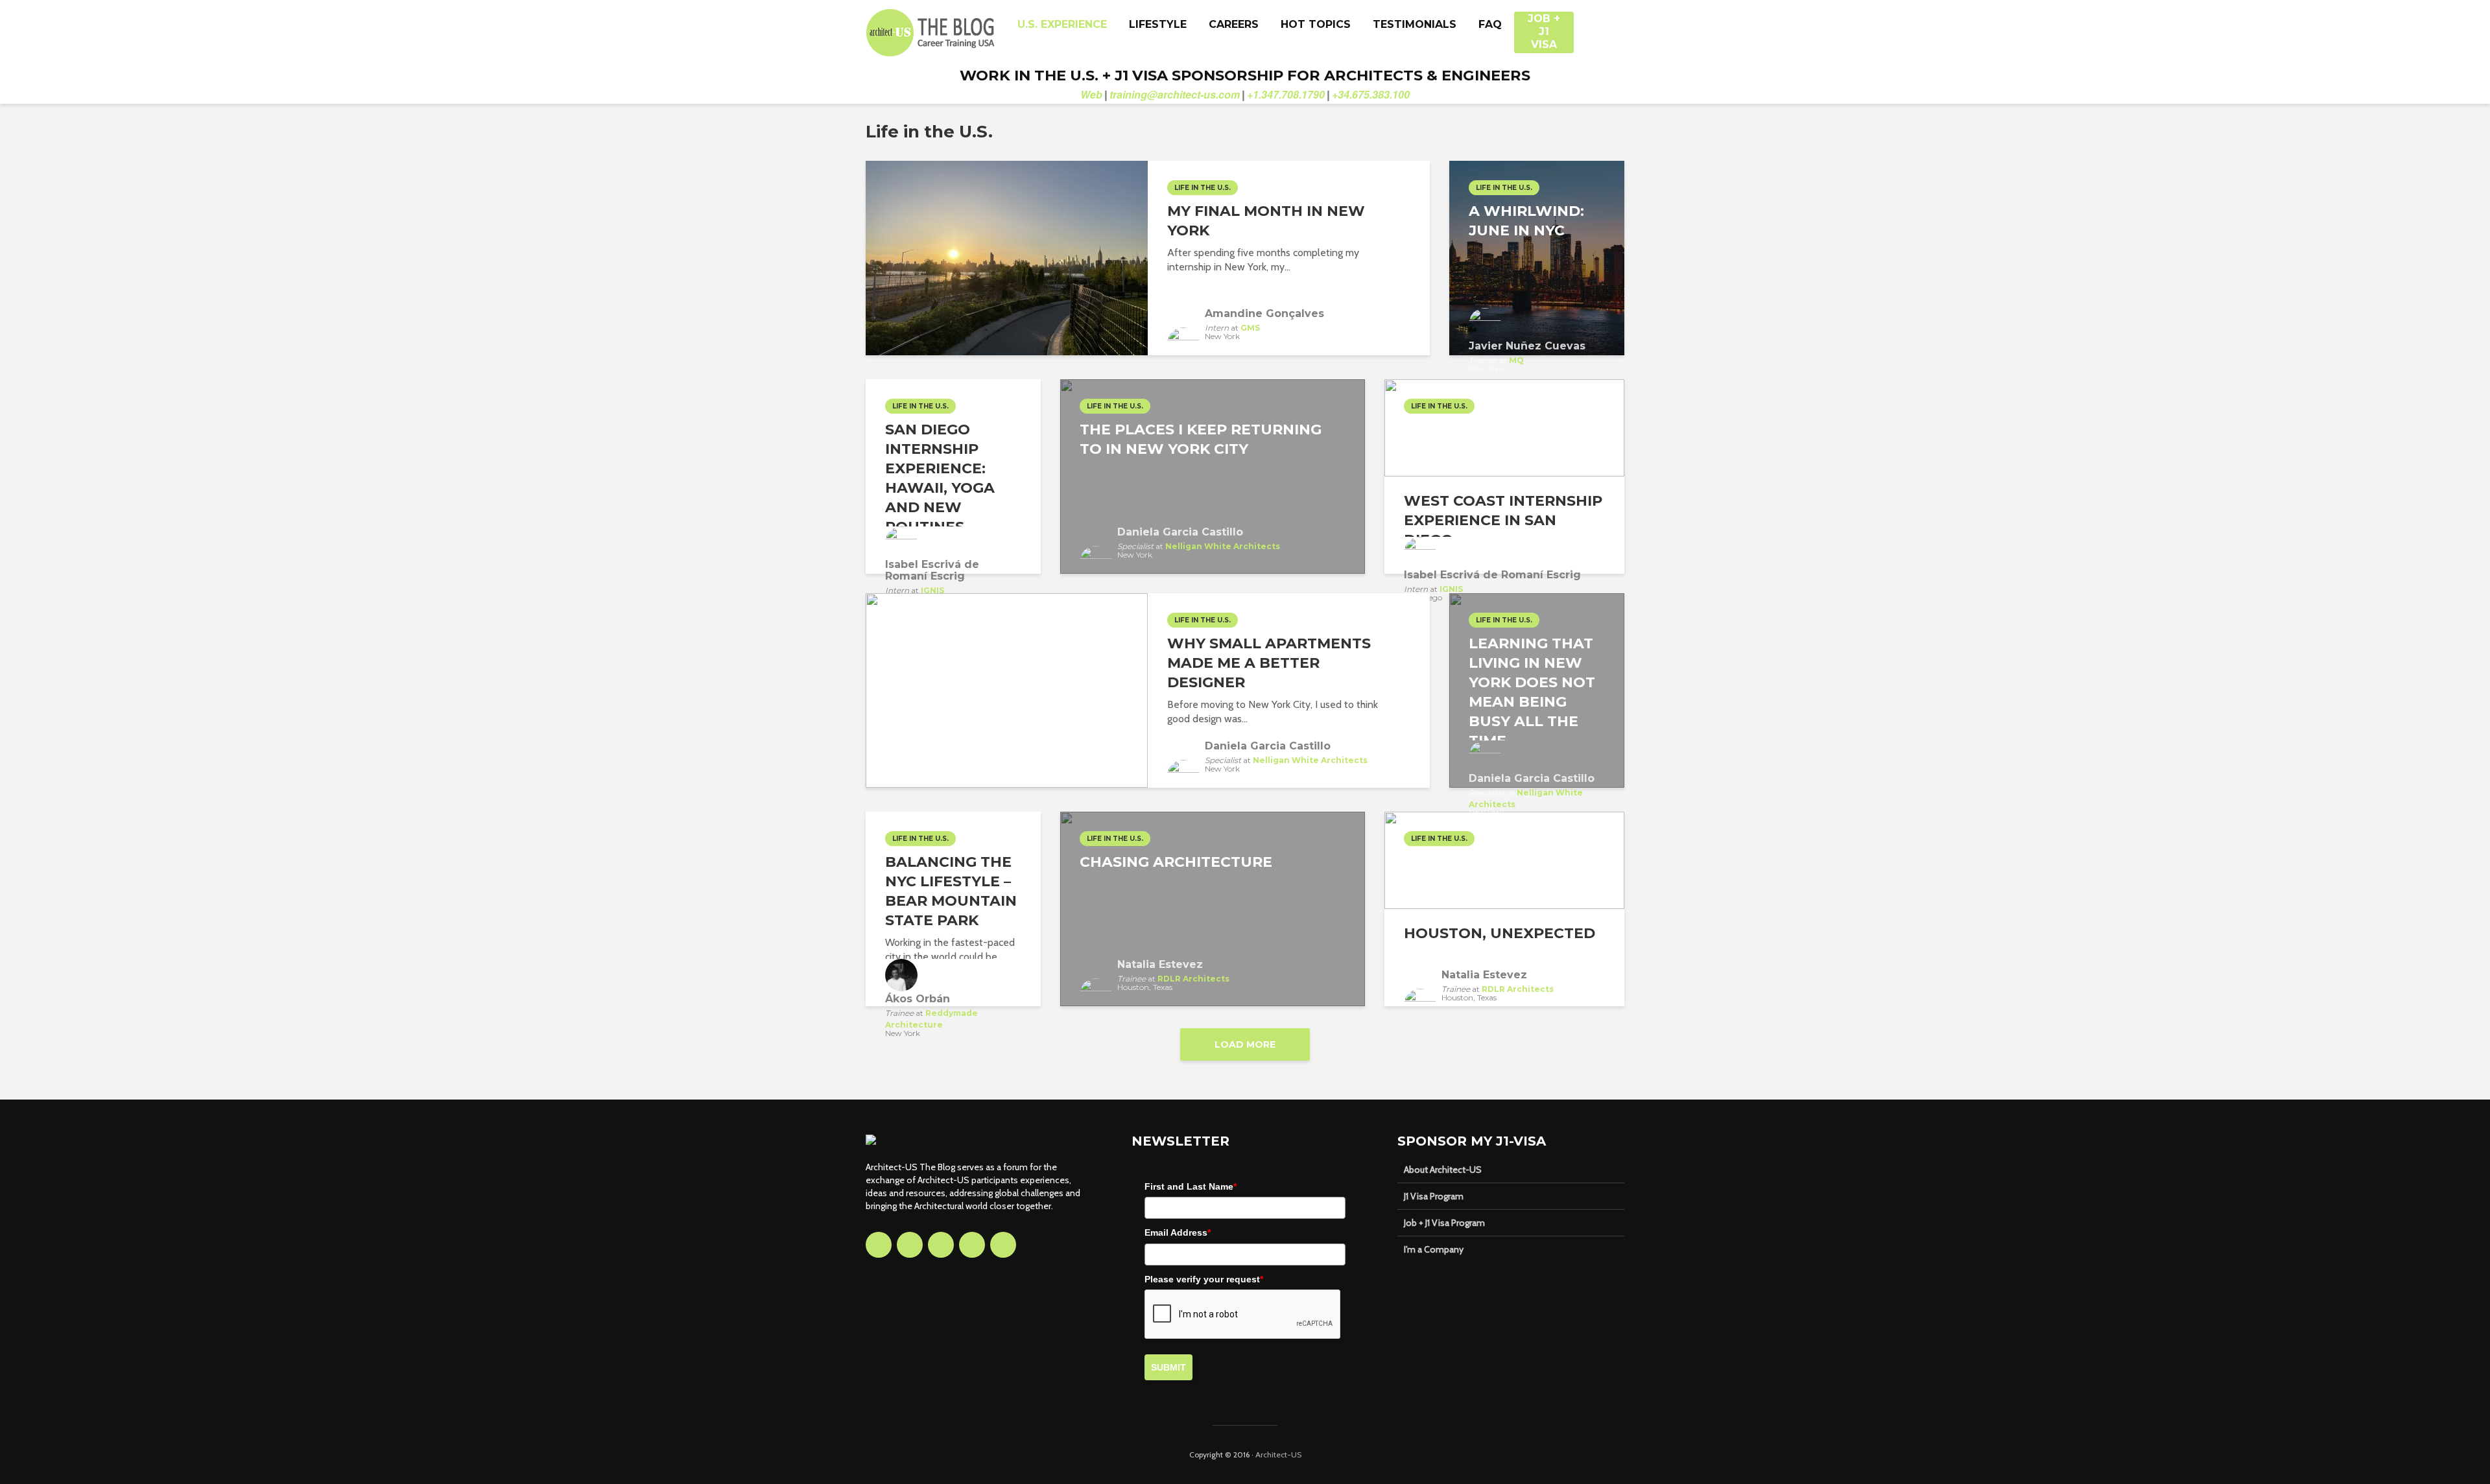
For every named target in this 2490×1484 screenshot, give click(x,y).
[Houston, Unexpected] (1504, 859)
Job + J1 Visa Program (1444, 1223)
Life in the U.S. (1203, 188)
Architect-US (1278, 1455)
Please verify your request (1204, 1279)
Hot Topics (1316, 24)
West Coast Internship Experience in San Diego (1503, 520)
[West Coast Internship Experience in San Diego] (1504, 427)
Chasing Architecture (1176, 862)
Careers (1234, 24)
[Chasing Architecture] (1213, 908)
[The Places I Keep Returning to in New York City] (1213, 476)
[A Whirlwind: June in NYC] (1537, 257)
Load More (1245, 1044)
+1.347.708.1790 (1286, 94)
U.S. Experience (1062, 24)
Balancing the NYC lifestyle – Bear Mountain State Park (951, 891)
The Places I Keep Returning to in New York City (1201, 439)
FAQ (1490, 24)
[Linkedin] (941, 1245)
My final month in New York (1266, 221)
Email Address (1178, 1232)
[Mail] (1003, 1245)
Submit (1168, 1367)
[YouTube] (972, 1245)
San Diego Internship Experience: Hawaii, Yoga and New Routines (940, 478)
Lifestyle (1158, 24)
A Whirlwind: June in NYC (1526, 221)
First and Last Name (1191, 1186)
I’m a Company (1434, 1249)
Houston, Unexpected (1500, 933)
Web (1091, 94)
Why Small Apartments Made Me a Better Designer (1269, 663)
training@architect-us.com (1175, 94)
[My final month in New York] (1007, 257)
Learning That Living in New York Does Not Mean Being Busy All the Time (1532, 692)
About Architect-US (1443, 1170)
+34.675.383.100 (1371, 94)
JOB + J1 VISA (1544, 25)
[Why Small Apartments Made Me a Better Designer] (1007, 689)
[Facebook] (879, 1245)
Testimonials (1415, 24)
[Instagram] (910, 1245)
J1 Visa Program (1434, 1196)
